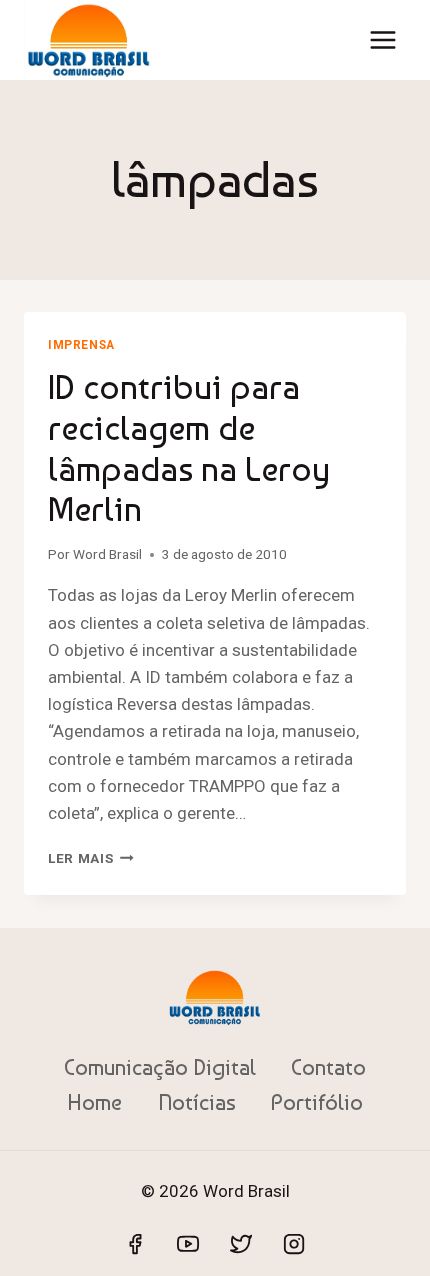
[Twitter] (241, 1244)
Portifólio (317, 1102)
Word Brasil (107, 554)
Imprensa (81, 345)
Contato (328, 1067)
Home (94, 1102)
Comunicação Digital (160, 1067)
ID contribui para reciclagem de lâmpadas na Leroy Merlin (189, 448)
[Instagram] (294, 1244)
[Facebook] (135, 1244)
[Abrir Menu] (382, 39)
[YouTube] (188, 1244)
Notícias (197, 1102)
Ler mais (91, 858)
